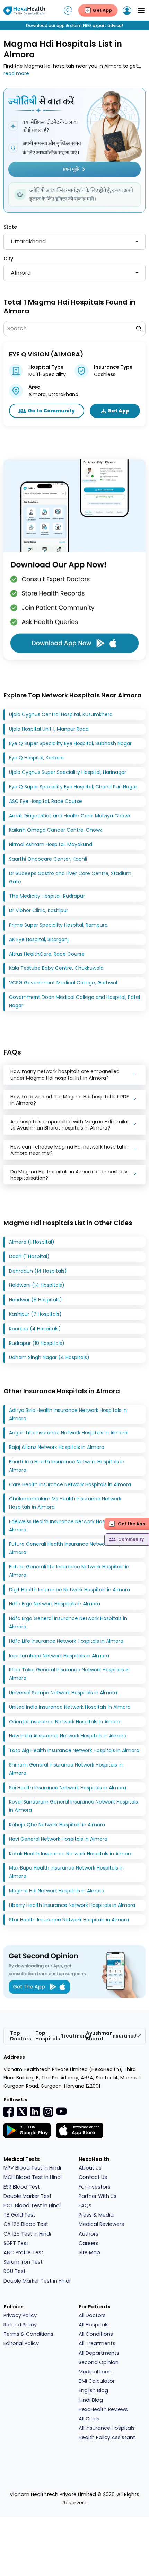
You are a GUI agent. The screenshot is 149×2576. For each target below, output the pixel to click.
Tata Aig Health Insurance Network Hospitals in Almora (74, 1750)
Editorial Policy (21, 2343)
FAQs (85, 2205)
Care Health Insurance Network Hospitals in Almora (70, 1484)
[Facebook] (9, 2111)
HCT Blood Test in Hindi (32, 2205)
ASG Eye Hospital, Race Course (46, 801)
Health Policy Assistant (107, 2437)
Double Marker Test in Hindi (37, 2281)
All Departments (99, 2353)
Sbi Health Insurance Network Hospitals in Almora (68, 1788)
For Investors (95, 2187)
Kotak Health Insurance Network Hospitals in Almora (71, 1854)
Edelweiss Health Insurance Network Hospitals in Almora (66, 1526)
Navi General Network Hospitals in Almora (58, 1839)
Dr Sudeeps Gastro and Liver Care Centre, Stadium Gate (70, 878)
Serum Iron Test (23, 2262)
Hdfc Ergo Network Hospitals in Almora (55, 1604)
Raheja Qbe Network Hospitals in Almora (57, 1825)
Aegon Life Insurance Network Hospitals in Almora (68, 1433)
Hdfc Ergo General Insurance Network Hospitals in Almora (68, 1622)
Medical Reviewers (101, 2224)
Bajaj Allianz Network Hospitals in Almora (57, 1447)
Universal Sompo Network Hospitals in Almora (63, 1693)
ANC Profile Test (23, 2252)
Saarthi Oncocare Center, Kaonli (48, 859)
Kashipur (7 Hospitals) (35, 1314)
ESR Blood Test (22, 2187)
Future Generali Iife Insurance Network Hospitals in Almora (69, 1571)
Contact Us (93, 2177)
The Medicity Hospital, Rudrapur (47, 896)
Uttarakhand (28, 241)
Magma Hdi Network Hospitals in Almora (57, 1891)
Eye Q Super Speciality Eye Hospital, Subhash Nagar (70, 743)
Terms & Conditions (28, 2334)
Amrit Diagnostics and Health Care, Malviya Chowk (70, 816)
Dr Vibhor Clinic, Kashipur (39, 910)
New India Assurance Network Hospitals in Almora (68, 1736)
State (10, 227)
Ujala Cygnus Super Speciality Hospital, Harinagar (68, 772)
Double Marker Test (28, 2196)
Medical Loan (95, 2372)
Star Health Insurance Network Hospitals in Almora (69, 1920)
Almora (21, 273)
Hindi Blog (91, 2400)
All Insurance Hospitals (107, 2428)
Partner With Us (98, 2196)
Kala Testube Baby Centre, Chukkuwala (56, 968)
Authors (89, 2234)
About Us (90, 2168)
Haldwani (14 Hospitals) (37, 1285)
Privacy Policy (20, 2315)
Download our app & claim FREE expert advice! (74, 25)
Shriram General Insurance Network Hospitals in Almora (66, 1769)
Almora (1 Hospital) (32, 1242)
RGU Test (15, 2271)
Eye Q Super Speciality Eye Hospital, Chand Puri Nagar (73, 787)
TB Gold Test (19, 2215)
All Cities (89, 2419)
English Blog (93, 2390)
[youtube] (61, 2111)
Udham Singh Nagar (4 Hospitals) (49, 1357)
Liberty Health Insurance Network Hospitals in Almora (72, 1905)
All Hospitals (94, 2325)
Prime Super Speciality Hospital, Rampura (58, 925)
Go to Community (51, 411)
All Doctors (92, 2315)
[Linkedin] (35, 2111)
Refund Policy (20, 2325)
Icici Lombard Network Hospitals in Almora (59, 1656)
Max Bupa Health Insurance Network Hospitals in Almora (66, 1872)
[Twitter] (22, 2111)
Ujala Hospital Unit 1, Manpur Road (49, 729)
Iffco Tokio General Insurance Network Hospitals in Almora (69, 1674)
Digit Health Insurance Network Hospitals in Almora (69, 1590)
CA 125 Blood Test (26, 2224)
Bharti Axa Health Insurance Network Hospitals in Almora (67, 1466)
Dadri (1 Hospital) (29, 1256)
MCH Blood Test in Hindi (33, 2177)
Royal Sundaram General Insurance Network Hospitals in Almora (73, 1806)
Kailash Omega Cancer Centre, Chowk (56, 830)
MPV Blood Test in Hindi (32, 2168)
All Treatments (97, 2343)
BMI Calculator (97, 2381)
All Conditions (96, 2334)
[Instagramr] (48, 2111)
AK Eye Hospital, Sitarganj (39, 939)
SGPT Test (16, 2243)
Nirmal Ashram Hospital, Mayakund (51, 844)
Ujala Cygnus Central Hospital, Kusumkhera (61, 714)
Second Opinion (99, 2362)
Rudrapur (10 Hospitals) (37, 1343)
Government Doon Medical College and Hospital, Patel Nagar (74, 1001)
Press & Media (96, 2215)
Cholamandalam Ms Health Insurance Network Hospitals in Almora (65, 1503)
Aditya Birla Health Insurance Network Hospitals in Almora (68, 1414)
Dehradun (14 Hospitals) (38, 1271)
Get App (118, 411)
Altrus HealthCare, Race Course (47, 954)
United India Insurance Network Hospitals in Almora (70, 1707)
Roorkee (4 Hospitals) (35, 1329)
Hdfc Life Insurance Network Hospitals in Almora (66, 1641)
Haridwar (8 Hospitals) (36, 1300)
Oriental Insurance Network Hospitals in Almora (65, 1722)
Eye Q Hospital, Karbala (36, 758)
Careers (89, 2243)
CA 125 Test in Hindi (27, 2234)
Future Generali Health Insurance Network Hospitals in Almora (73, 1548)
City (8, 259)
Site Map (89, 2252)
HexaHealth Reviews (103, 2409)
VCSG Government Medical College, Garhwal (63, 983)
